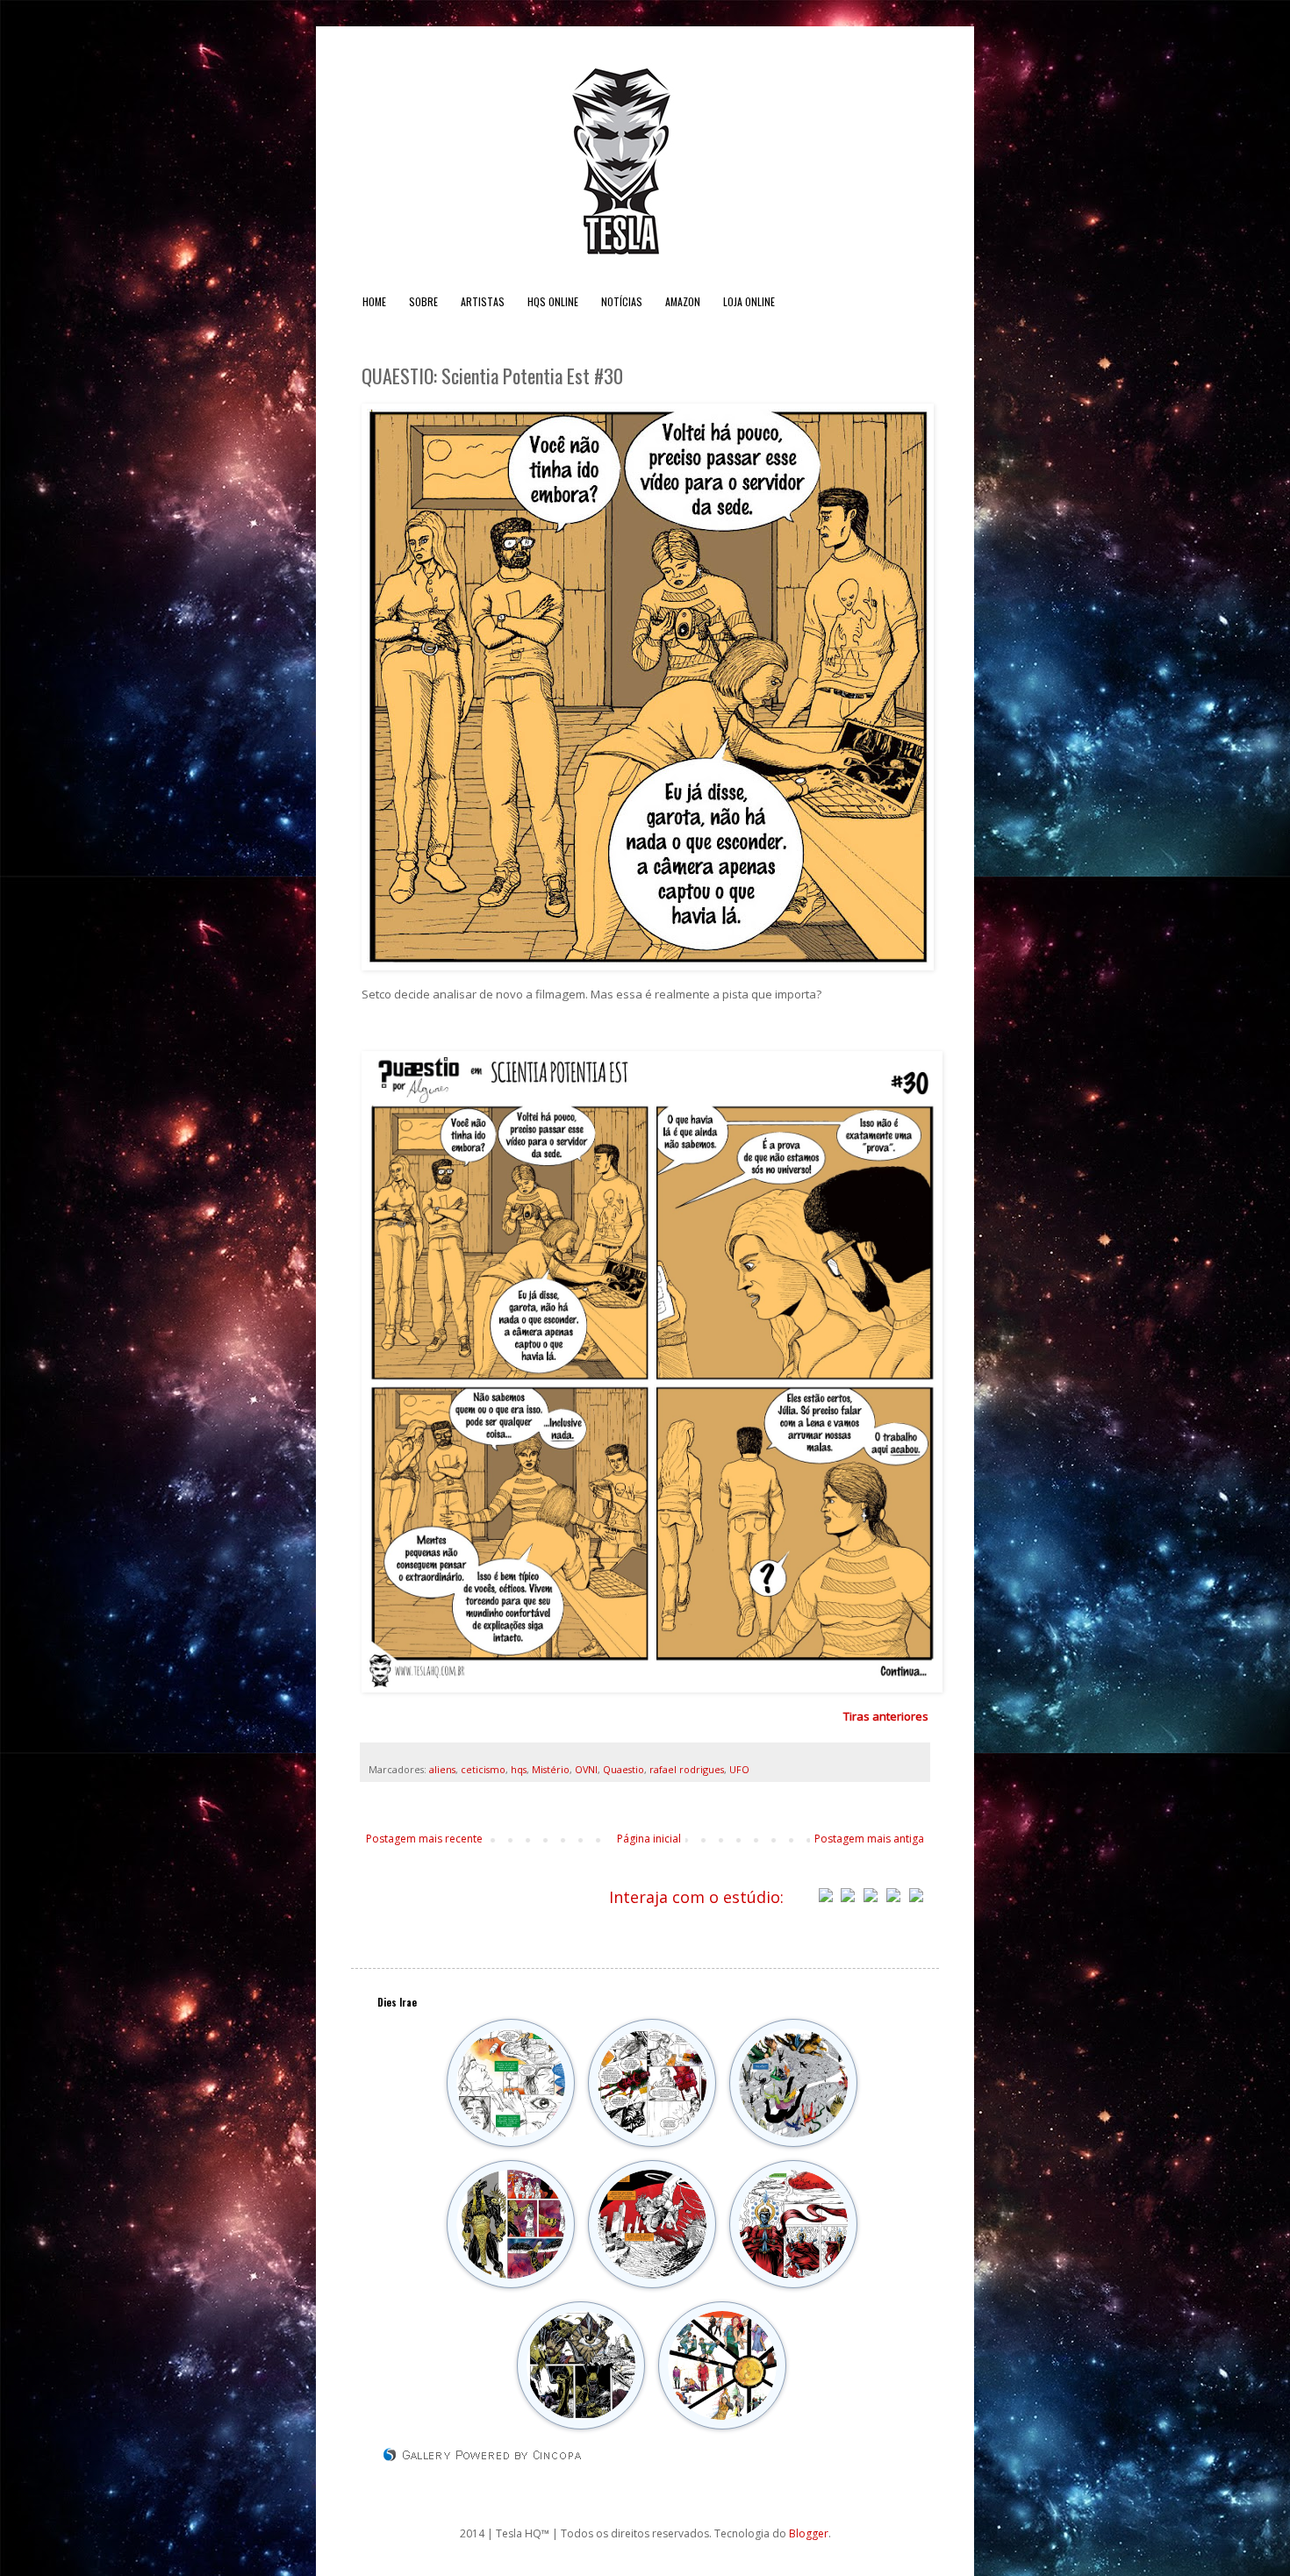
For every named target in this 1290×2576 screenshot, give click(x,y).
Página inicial (649, 1839)
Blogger (809, 2533)
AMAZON (683, 301)
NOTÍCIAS (622, 301)
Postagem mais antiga (869, 1839)
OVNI (586, 1769)
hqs (519, 1769)
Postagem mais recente (424, 1839)
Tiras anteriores (886, 1716)
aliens (442, 1769)
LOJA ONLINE (749, 301)
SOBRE (423, 301)
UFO (739, 1769)
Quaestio (623, 1769)
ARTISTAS (483, 301)
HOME (374, 301)
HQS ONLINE (553, 301)
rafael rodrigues (687, 1769)
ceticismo (483, 1769)
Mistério (551, 1769)
